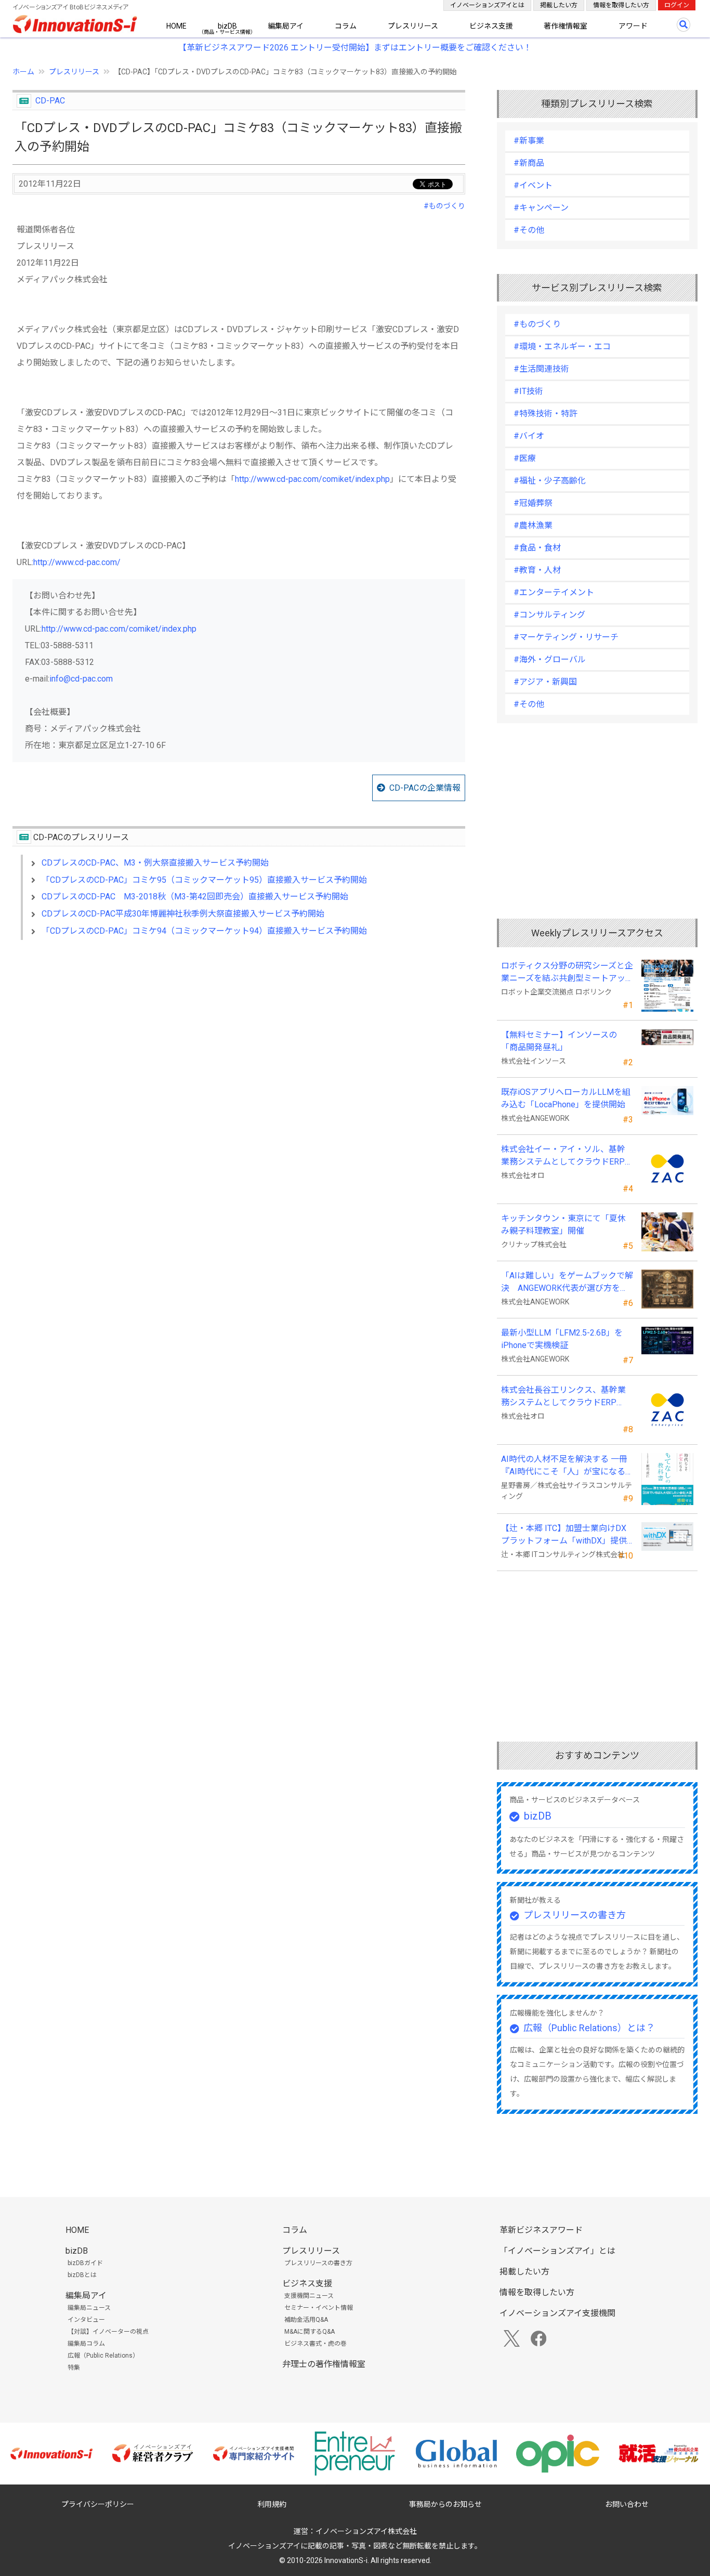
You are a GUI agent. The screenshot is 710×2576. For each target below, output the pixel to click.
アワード (633, 26)
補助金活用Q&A (306, 2320)
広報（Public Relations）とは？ (589, 2028)
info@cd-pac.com (81, 679)
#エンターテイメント (554, 592)
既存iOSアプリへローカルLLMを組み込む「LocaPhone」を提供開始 (566, 1098)
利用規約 (272, 2504)
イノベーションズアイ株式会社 (366, 2531)
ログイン (677, 5)
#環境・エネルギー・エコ (562, 346)
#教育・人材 (537, 570)
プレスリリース (413, 26)
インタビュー (86, 2320)
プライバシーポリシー (98, 2504)
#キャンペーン (541, 208)
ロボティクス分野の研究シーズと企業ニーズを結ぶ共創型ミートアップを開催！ (567, 973)
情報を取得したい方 (621, 5)
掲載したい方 (559, 5)
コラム (346, 26)
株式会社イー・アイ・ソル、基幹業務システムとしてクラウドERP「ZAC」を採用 (563, 1156)
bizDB (227, 26)
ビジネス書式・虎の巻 (315, 2344)
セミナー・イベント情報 (319, 2308)
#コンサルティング (549, 615)
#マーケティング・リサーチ (566, 637)
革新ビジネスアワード (541, 2230)
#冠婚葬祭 (533, 503)
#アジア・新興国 (545, 682)
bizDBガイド (85, 2263)
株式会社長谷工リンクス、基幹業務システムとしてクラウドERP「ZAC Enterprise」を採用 (563, 1397)
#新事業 (529, 141)
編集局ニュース (89, 2308)
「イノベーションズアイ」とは (557, 2251)
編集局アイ (286, 26)
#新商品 (529, 163)
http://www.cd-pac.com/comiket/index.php (312, 479)
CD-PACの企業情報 (425, 788)
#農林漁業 (533, 525)
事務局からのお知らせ (445, 2504)
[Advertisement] (239, 1038)
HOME (176, 26)
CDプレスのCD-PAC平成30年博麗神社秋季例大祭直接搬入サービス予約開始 (183, 914)
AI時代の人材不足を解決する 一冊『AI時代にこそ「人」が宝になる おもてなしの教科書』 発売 (564, 1466)
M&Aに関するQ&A (310, 2332)
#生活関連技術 (541, 369)
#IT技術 (528, 391)
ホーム (23, 72)
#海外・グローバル (550, 659)
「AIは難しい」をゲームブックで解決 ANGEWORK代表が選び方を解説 (567, 1283)
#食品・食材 (537, 548)
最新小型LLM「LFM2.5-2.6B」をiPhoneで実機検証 (562, 1339)
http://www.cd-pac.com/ (77, 562)
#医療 (525, 458)
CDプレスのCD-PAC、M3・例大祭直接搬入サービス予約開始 (155, 863)
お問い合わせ (627, 2504)
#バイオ (529, 436)
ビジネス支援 (491, 26)
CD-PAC (50, 101)
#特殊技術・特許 (545, 414)
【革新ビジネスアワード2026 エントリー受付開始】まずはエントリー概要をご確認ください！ (355, 48)
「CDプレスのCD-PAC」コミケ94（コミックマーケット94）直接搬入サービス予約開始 (204, 931)
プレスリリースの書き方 (575, 1915)
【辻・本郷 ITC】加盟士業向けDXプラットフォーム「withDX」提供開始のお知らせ (564, 1535)
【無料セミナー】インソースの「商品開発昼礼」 (559, 1041)
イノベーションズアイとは (487, 5)
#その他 (529, 230)
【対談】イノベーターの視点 (108, 2332)
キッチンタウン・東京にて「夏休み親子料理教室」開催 (563, 1225)
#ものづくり (444, 206)
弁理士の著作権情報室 (324, 2364)
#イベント (533, 185)
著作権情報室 (566, 26)
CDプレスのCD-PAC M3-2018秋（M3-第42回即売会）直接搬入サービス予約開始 (195, 897)
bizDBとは (82, 2275)
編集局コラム (86, 2344)
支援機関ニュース (309, 2296)
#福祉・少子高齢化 (550, 481)
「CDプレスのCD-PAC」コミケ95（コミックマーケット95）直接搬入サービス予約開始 (204, 880)
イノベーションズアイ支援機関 (557, 2313)
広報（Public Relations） (103, 2356)
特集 (74, 2368)
